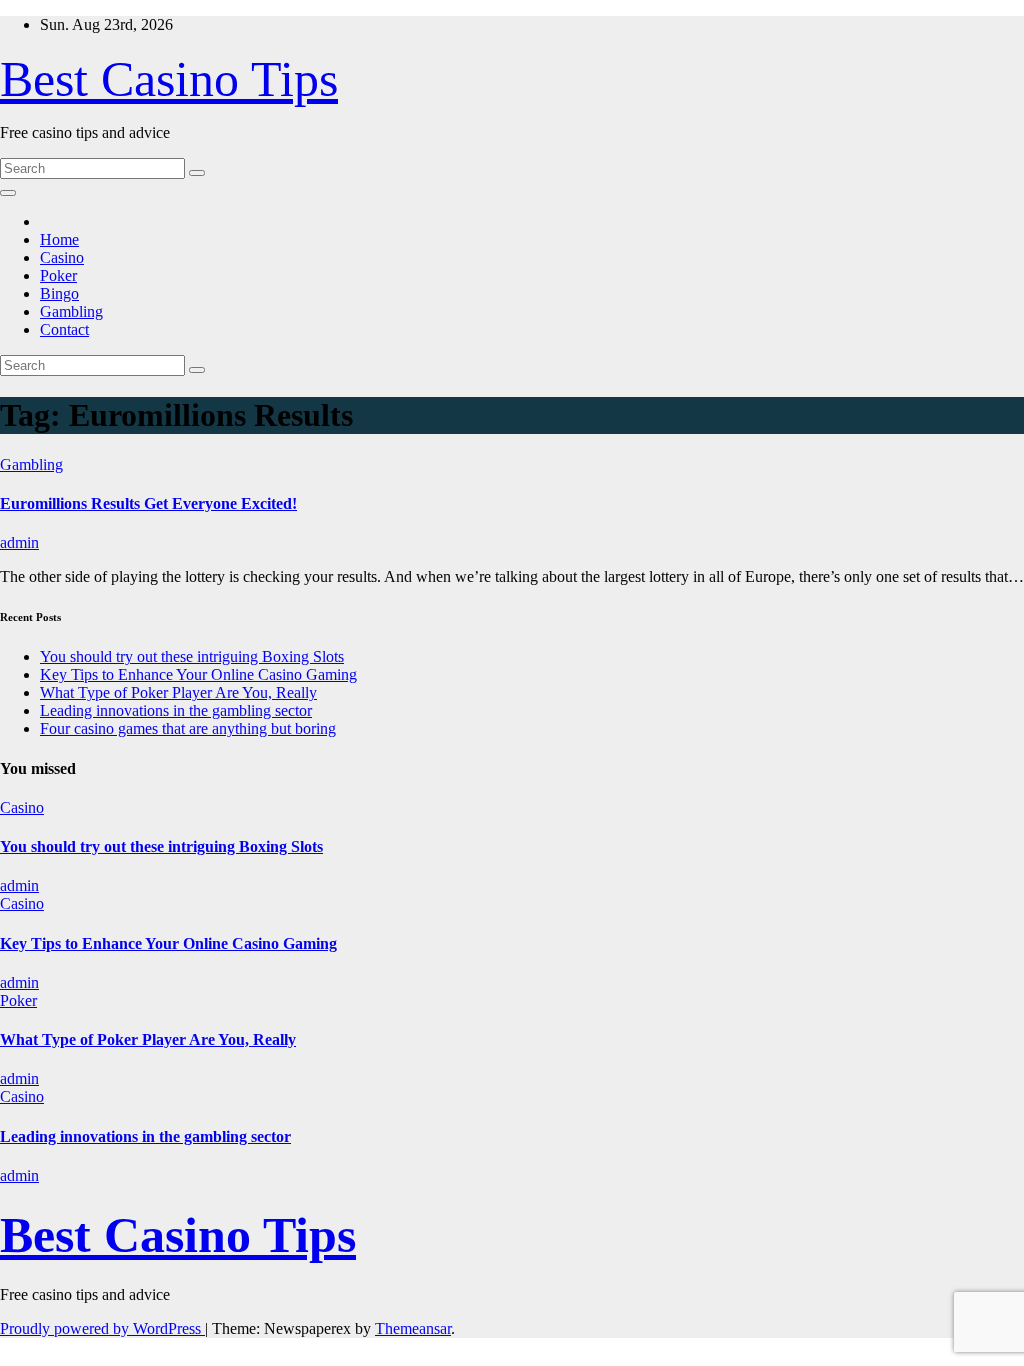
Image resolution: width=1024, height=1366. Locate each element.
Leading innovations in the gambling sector (176, 710)
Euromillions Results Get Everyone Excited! (148, 503)
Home (59, 239)
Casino (62, 257)
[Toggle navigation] (8, 193)
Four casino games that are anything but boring (188, 728)
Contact (64, 329)
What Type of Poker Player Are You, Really (178, 692)
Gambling (71, 311)
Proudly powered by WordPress (102, 1328)
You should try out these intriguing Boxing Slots (192, 656)
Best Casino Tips (169, 79)
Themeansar (413, 1328)
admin (19, 542)
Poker (58, 275)
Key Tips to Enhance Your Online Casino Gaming (198, 674)
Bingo (59, 293)
